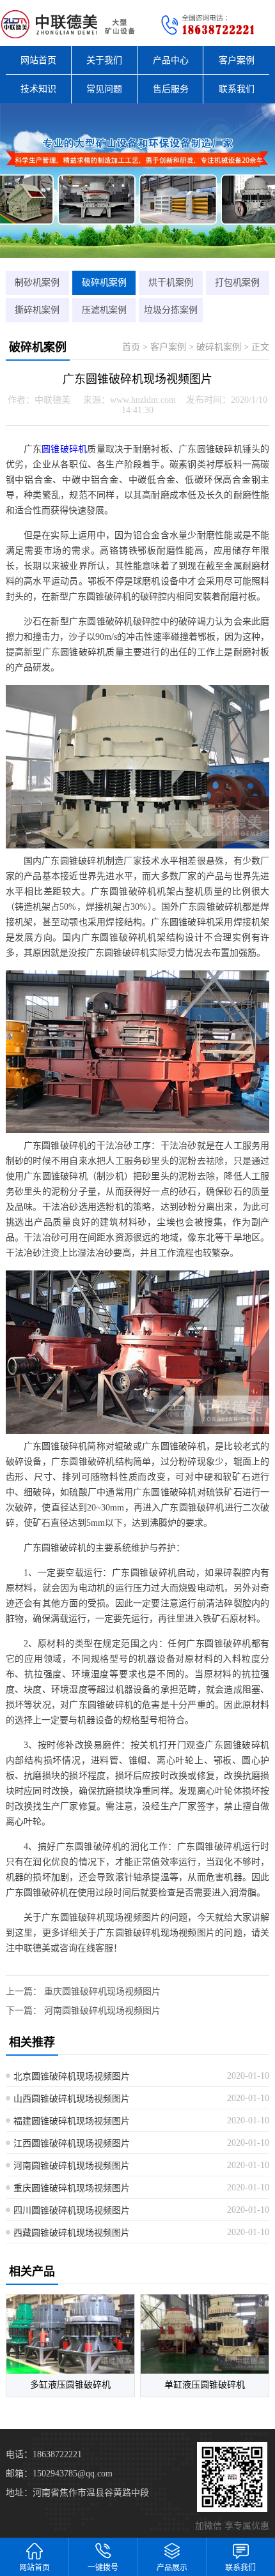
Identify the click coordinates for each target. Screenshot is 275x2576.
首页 (131, 347)
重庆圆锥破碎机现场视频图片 (102, 1992)
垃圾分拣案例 (171, 310)
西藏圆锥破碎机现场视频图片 (72, 2233)
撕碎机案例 (37, 310)
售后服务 (171, 89)
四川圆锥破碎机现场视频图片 (72, 2211)
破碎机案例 (104, 282)
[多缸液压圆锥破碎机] (70, 2334)
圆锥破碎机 (64, 449)
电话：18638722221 (44, 2454)
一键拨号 (103, 2568)
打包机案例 (237, 282)
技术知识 (38, 89)
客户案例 (237, 60)
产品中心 (171, 60)
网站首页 (38, 60)
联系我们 (237, 89)
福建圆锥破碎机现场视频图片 (72, 2121)
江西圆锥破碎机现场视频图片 (72, 2143)
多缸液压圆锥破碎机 (70, 2385)
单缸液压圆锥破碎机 (205, 2385)
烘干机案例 (171, 282)
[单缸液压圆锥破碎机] (205, 2334)
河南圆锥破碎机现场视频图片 (102, 2011)
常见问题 (104, 89)
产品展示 (172, 2568)
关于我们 (104, 60)
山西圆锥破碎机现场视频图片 (72, 2099)
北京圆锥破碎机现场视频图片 (72, 2076)
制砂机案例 (37, 282)
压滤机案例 (104, 310)
